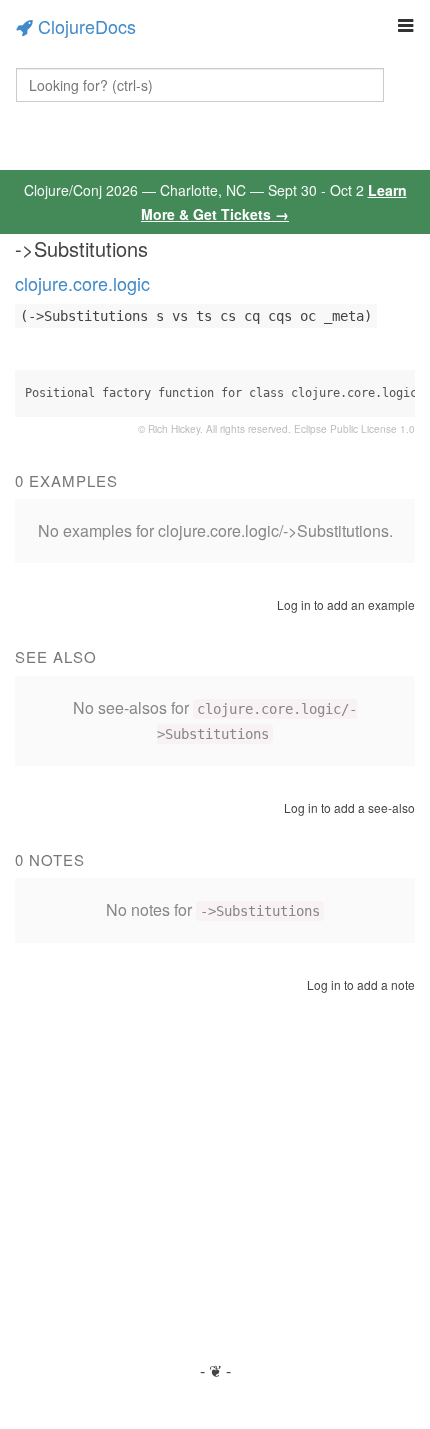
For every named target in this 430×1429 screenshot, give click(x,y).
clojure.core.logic (82, 283)
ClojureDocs (87, 26)
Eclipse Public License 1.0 (354, 429)
